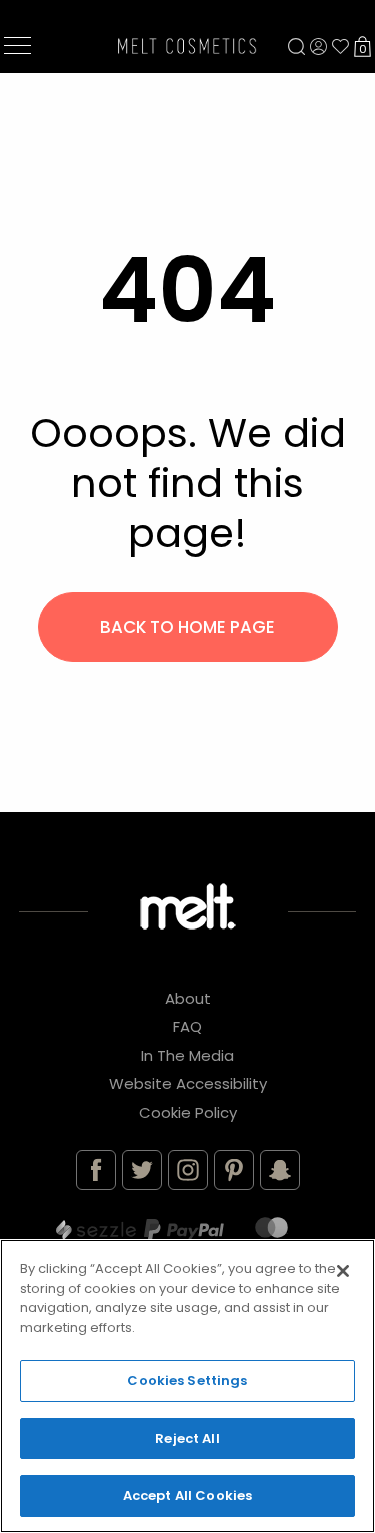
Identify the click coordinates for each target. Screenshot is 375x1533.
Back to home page (187, 627)
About (188, 998)
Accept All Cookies (187, 1495)
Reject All (187, 1438)
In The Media (187, 1055)
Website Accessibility (188, 1083)
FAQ (187, 1026)
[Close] (343, 1271)
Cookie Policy (188, 1112)
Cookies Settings (187, 1380)
